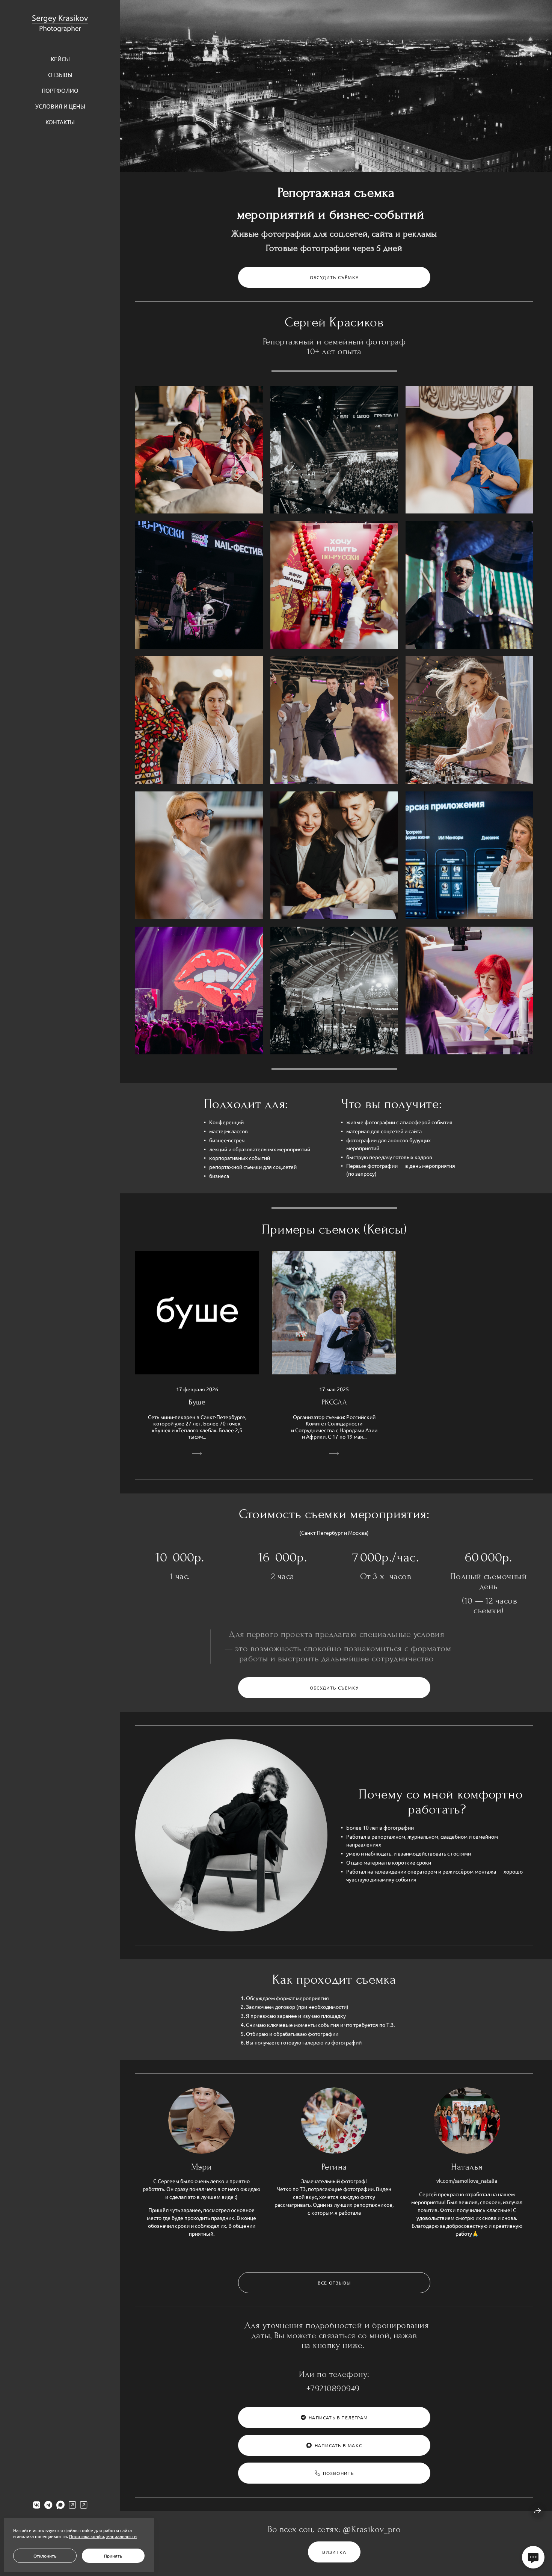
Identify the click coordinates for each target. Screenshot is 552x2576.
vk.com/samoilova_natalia (467, 2180)
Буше (197, 1402)
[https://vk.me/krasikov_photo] (37, 2505)
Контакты (60, 122)
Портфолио (60, 90)
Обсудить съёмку (334, 277)
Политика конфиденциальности (103, 2536)
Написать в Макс (338, 2445)
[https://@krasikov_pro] (72, 2505)
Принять (113, 2556)
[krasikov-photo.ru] (60, 24)
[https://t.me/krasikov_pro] (48, 2505)
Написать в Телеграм (338, 2417)
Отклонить (45, 2556)
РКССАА (334, 1402)
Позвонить (339, 2473)
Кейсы (60, 59)
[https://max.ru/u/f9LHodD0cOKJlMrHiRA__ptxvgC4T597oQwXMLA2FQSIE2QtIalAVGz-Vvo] (60, 2505)
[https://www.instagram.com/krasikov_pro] (84, 2505)
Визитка (334, 2552)
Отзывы (60, 75)
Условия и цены (60, 106)
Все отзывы (334, 2283)
